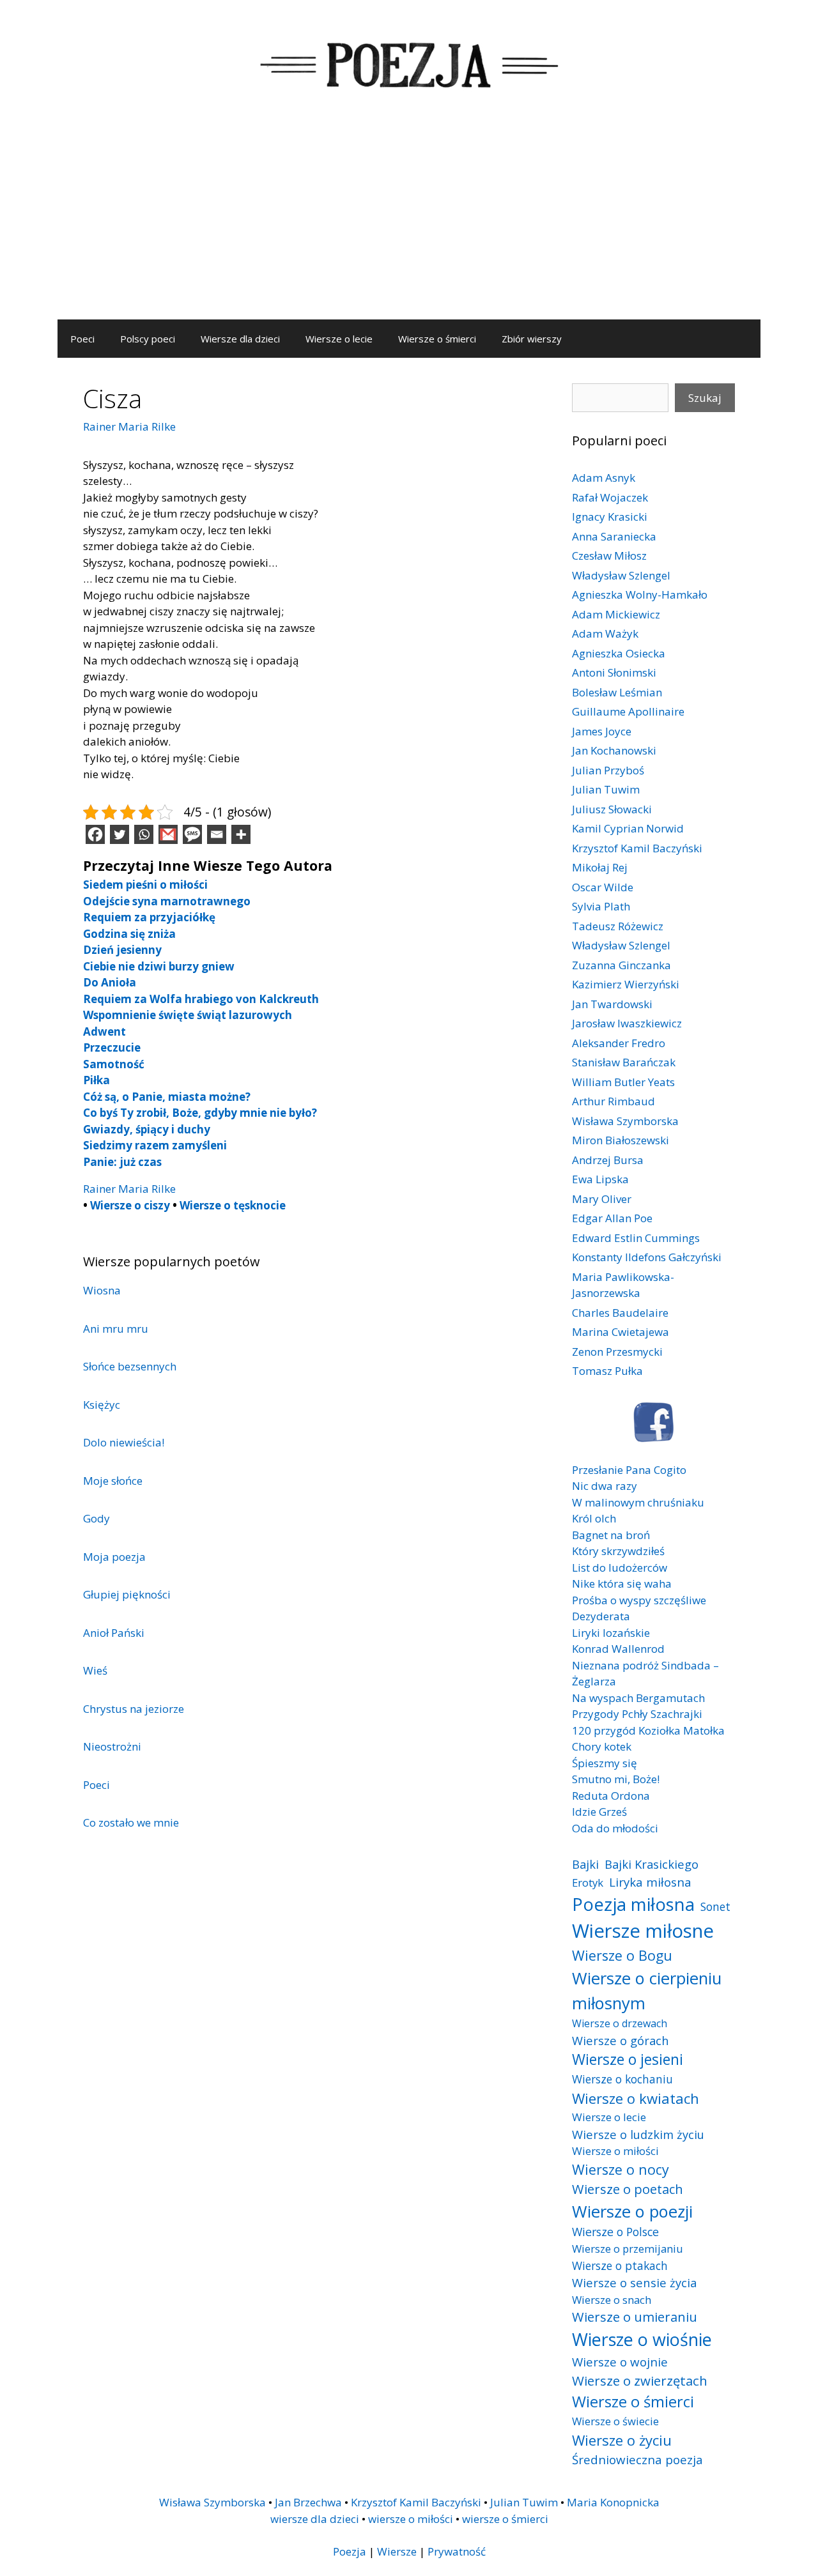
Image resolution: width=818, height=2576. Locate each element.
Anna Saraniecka (614, 536)
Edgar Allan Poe (612, 1218)
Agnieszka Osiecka (619, 653)
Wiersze (397, 2551)
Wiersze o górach (621, 2040)
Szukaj (705, 398)
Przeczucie (112, 1047)
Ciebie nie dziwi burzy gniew (159, 966)
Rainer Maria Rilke (129, 426)
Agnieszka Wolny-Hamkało (640, 594)
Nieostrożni (112, 1746)
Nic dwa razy (605, 1486)
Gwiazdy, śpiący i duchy (147, 1129)
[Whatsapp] (144, 834)
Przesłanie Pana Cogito (629, 1470)
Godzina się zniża (129, 934)
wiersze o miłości (411, 2519)
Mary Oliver (602, 1199)
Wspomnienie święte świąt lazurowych (188, 1015)
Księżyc (102, 1405)
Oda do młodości (615, 1828)
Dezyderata (601, 1616)
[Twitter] (120, 834)
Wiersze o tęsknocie (233, 1205)
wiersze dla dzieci (315, 2519)
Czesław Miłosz (609, 556)
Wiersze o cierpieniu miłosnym (647, 1990)
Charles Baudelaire (620, 1313)
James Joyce (602, 731)
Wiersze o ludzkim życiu (638, 2134)
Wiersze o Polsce (615, 2232)
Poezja (350, 2551)
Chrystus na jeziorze (134, 1709)
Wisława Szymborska (625, 1121)
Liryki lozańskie (611, 1633)
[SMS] (192, 834)
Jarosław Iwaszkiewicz (627, 1023)
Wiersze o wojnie (620, 2362)
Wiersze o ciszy (130, 1205)
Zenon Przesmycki (617, 1352)
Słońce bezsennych (130, 1366)
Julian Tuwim (606, 789)
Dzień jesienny (122, 950)
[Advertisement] (409, 224)
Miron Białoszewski (621, 1140)
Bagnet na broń (611, 1535)
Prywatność (457, 2551)
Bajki (585, 1864)
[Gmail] (168, 834)
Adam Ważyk (605, 633)
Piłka (96, 1080)
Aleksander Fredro (619, 1043)
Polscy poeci (148, 339)
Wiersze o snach (612, 2300)
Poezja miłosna (633, 1904)
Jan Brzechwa (308, 2502)
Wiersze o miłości (615, 2151)
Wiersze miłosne (643, 1931)
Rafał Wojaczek (610, 497)
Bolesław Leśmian (617, 692)
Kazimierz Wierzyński (626, 984)
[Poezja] (409, 63)
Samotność (114, 1064)
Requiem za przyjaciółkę (149, 917)
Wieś (95, 1670)
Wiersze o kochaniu (622, 2079)
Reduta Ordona (611, 1796)
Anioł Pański (114, 1633)
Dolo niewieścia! (124, 1442)
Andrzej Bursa (608, 1160)
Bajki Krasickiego (652, 1864)
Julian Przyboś (608, 770)
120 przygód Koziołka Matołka (648, 1730)
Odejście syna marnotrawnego (167, 901)
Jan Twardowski (612, 1004)
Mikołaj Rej (600, 867)
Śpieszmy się (605, 1763)
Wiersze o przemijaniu (628, 2249)
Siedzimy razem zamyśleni (155, 1145)
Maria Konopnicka (613, 2502)
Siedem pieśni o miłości (145, 885)
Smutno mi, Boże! (616, 1779)
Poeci (82, 339)
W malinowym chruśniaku (638, 1502)
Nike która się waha (622, 1583)
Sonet (715, 1906)
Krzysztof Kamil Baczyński (637, 848)
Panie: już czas (122, 1162)
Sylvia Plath (601, 906)
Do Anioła (110, 982)
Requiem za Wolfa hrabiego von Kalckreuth (201, 999)
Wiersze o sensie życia (634, 2282)
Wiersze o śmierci (437, 339)
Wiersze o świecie (615, 2421)
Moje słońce (113, 1481)
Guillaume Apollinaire (628, 711)
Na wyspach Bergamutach (638, 1698)
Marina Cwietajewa (621, 1332)
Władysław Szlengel (621, 575)
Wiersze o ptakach (620, 2265)
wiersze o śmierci (505, 2519)
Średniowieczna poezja (637, 2459)
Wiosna (102, 1290)
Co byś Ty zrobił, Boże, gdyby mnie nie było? (200, 1113)
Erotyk (588, 1882)
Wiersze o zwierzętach (640, 2380)
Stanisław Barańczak (624, 1062)
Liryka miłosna (650, 1882)
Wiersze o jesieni (628, 2059)
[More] (241, 834)
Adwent (104, 1031)
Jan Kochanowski (614, 750)
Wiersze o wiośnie (642, 2339)
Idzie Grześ (599, 1812)
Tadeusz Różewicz (618, 926)
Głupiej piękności (127, 1594)
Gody (96, 1518)
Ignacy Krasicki (610, 517)
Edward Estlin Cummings (636, 1238)
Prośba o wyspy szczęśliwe (639, 1600)
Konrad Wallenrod (618, 1649)
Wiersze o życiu (622, 2440)
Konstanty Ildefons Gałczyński (647, 1257)
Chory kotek (602, 1746)
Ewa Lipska (600, 1179)
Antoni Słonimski (614, 672)
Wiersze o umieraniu (635, 2317)
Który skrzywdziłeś (618, 1551)
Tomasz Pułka (607, 1371)
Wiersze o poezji (632, 2211)
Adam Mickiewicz (616, 614)
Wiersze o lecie (339, 339)
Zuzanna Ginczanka (621, 965)
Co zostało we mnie (131, 1822)
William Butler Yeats (623, 1082)
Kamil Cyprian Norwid (628, 828)
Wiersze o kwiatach (636, 2098)
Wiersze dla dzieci (240, 339)
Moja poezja (114, 1557)
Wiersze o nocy (621, 2169)
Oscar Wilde (603, 887)
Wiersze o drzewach (620, 2023)
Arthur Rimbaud (613, 1101)
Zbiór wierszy (532, 339)
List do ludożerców (620, 1568)
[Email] (217, 834)
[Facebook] (95, 834)
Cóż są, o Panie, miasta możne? (167, 1097)
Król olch (594, 1518)
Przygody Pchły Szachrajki (637, 1714)
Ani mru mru (116, 1329)
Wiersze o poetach (628, 2189)
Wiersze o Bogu (622, 1955)
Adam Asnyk (604, 478)
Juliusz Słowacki (612, 809)
